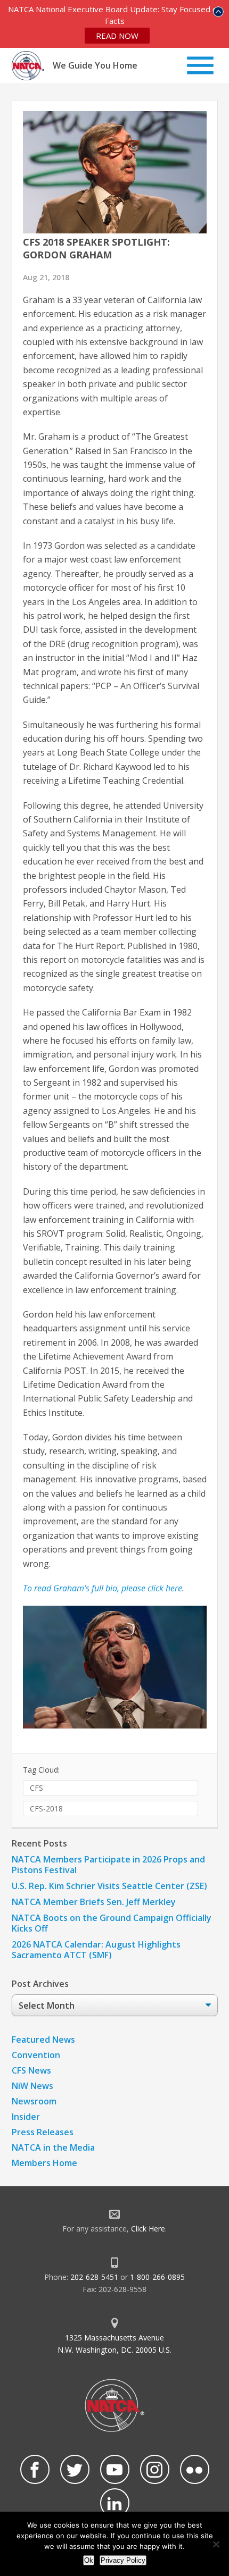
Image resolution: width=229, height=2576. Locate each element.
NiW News (32, 2086)
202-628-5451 (94, 2277)
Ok (89, 2560)
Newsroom (34, 2101)
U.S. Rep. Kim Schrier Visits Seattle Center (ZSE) (109, 1886)
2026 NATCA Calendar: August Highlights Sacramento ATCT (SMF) (96, 1950)
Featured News (43, 2040)
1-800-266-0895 (157, 2277)
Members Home (44, 2163)
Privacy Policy (123, 2560)
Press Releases (43, 2132)
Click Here (148, 2229)
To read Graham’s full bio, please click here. (104, 1588)
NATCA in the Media (53, 2147)
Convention (36, 2055)
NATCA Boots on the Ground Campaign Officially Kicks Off (112, 1923)
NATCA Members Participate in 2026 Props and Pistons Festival (108, 1865)
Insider (26, 2117)
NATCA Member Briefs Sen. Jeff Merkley (94, 1902)
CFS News (31, 2070)
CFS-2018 (46, 1809)
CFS (36, 1788)
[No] (216, 2544)
